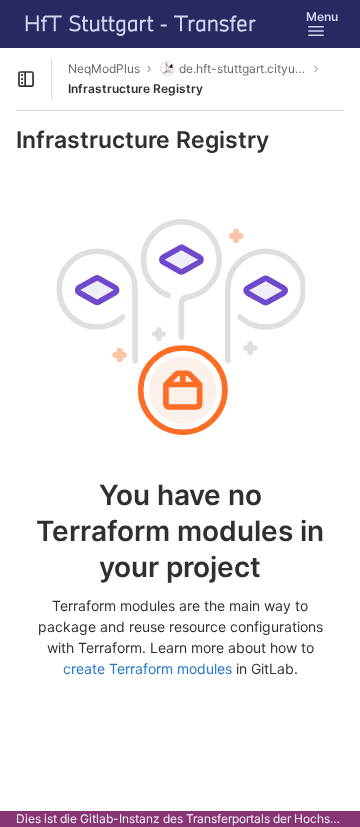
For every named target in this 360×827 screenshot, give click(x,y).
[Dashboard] (141, 24)
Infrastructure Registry (135, 88)
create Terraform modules (147, 668)
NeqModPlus (104, 68)
